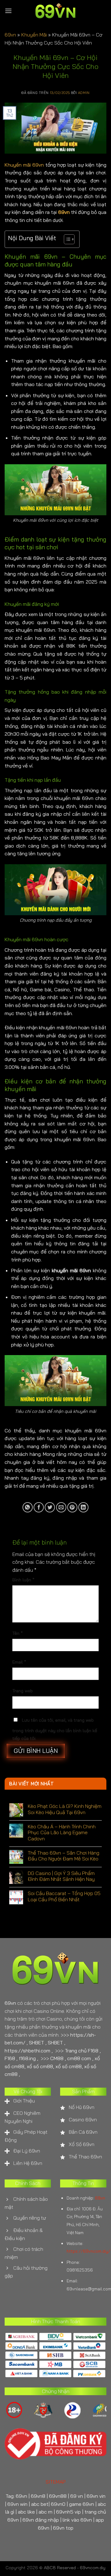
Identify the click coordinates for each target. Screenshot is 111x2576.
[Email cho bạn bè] (61, 1507)
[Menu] (8, 11)
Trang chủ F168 (82, 2051)
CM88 (57, 2058)
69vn (10, 35)
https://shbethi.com (27, 2051)
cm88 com (79, 2058)
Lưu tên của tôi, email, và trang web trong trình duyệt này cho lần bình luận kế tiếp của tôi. (55, 1729)
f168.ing (27, 2058)
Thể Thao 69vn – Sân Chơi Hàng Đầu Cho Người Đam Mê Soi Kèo (64, 1856)
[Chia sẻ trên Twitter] (50, 1507)
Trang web (23, 1691)
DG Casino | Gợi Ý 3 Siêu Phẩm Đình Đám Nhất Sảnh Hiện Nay (61, 1876)
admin (84, 93)
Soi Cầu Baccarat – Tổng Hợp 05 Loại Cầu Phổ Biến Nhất (64, 1896)
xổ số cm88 (40, 2066)
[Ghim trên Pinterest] (72, 1507)
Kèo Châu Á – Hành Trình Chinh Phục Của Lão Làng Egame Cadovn (62, 1832)
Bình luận (23, 1580)
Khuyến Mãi (34, 35)
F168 (10, 2058)
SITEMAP (56, 2482)
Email (19, 1662)
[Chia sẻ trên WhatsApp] (28, 1507)
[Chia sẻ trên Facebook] (39, 1507)
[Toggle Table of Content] (66, 239)
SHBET (37, 2043)
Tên (18, 1633)
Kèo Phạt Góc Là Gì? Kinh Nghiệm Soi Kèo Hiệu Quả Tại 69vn (65, 1809)
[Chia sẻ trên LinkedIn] (83, 1507)
